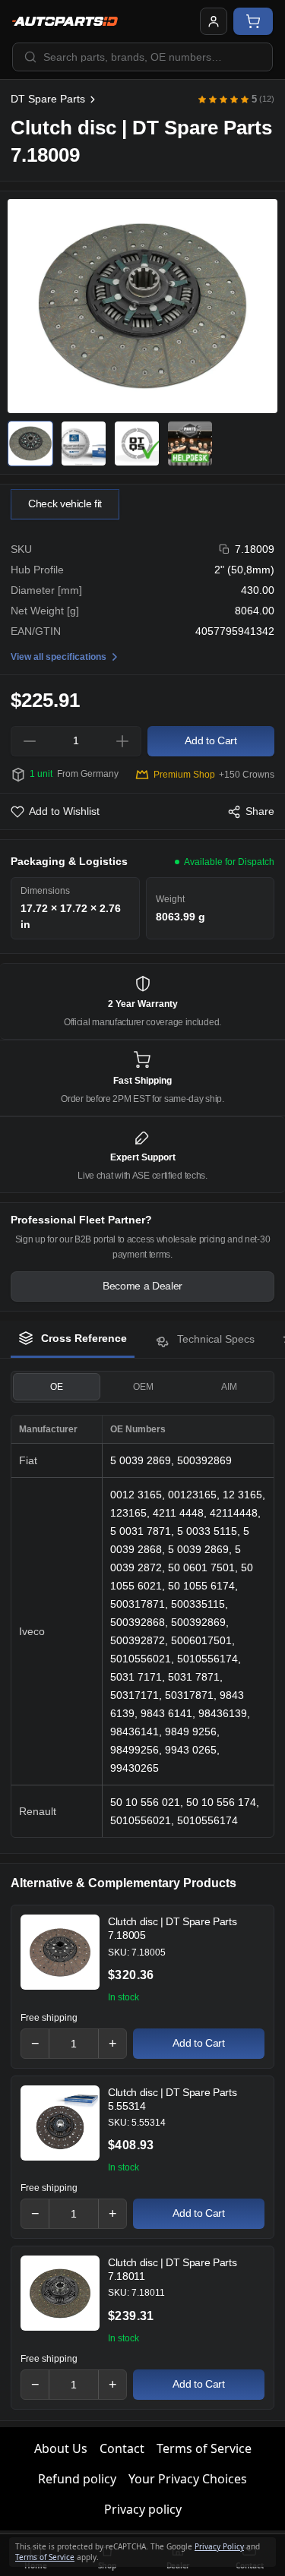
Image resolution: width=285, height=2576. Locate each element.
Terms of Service (204, 2448)
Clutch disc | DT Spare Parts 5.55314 (172, 2099)
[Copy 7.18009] (225, 549)
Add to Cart (198, 2043)
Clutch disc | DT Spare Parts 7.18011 (172, 2269)
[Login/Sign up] (214, 21)
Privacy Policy (219, 2546)
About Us (61, 2448)
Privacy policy (143, 2509)
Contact (122, 2448)
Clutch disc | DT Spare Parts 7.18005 (172, 1928)
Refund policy (77, 2479)
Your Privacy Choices (188, 2479)
